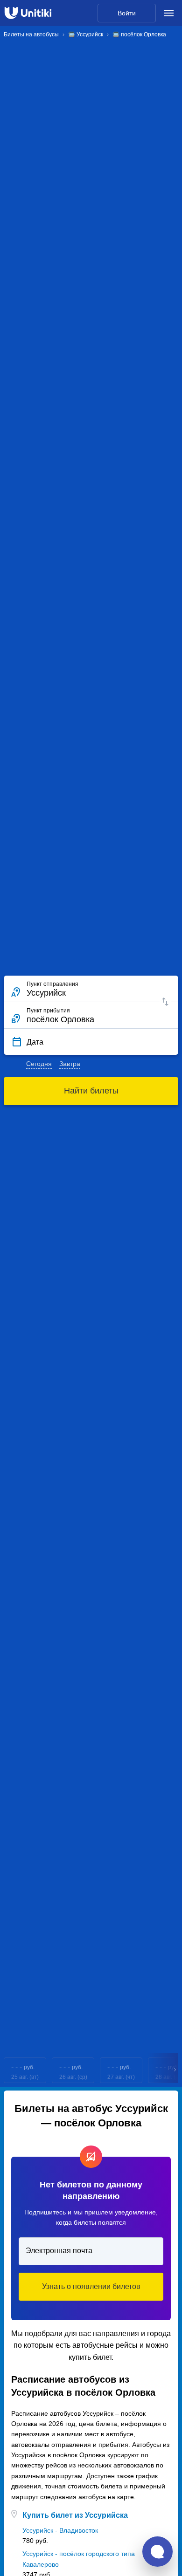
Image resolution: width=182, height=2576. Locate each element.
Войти (127, 13)
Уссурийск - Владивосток (60, 2530)
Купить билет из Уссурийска (75, 2515)
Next (175, 2070)
